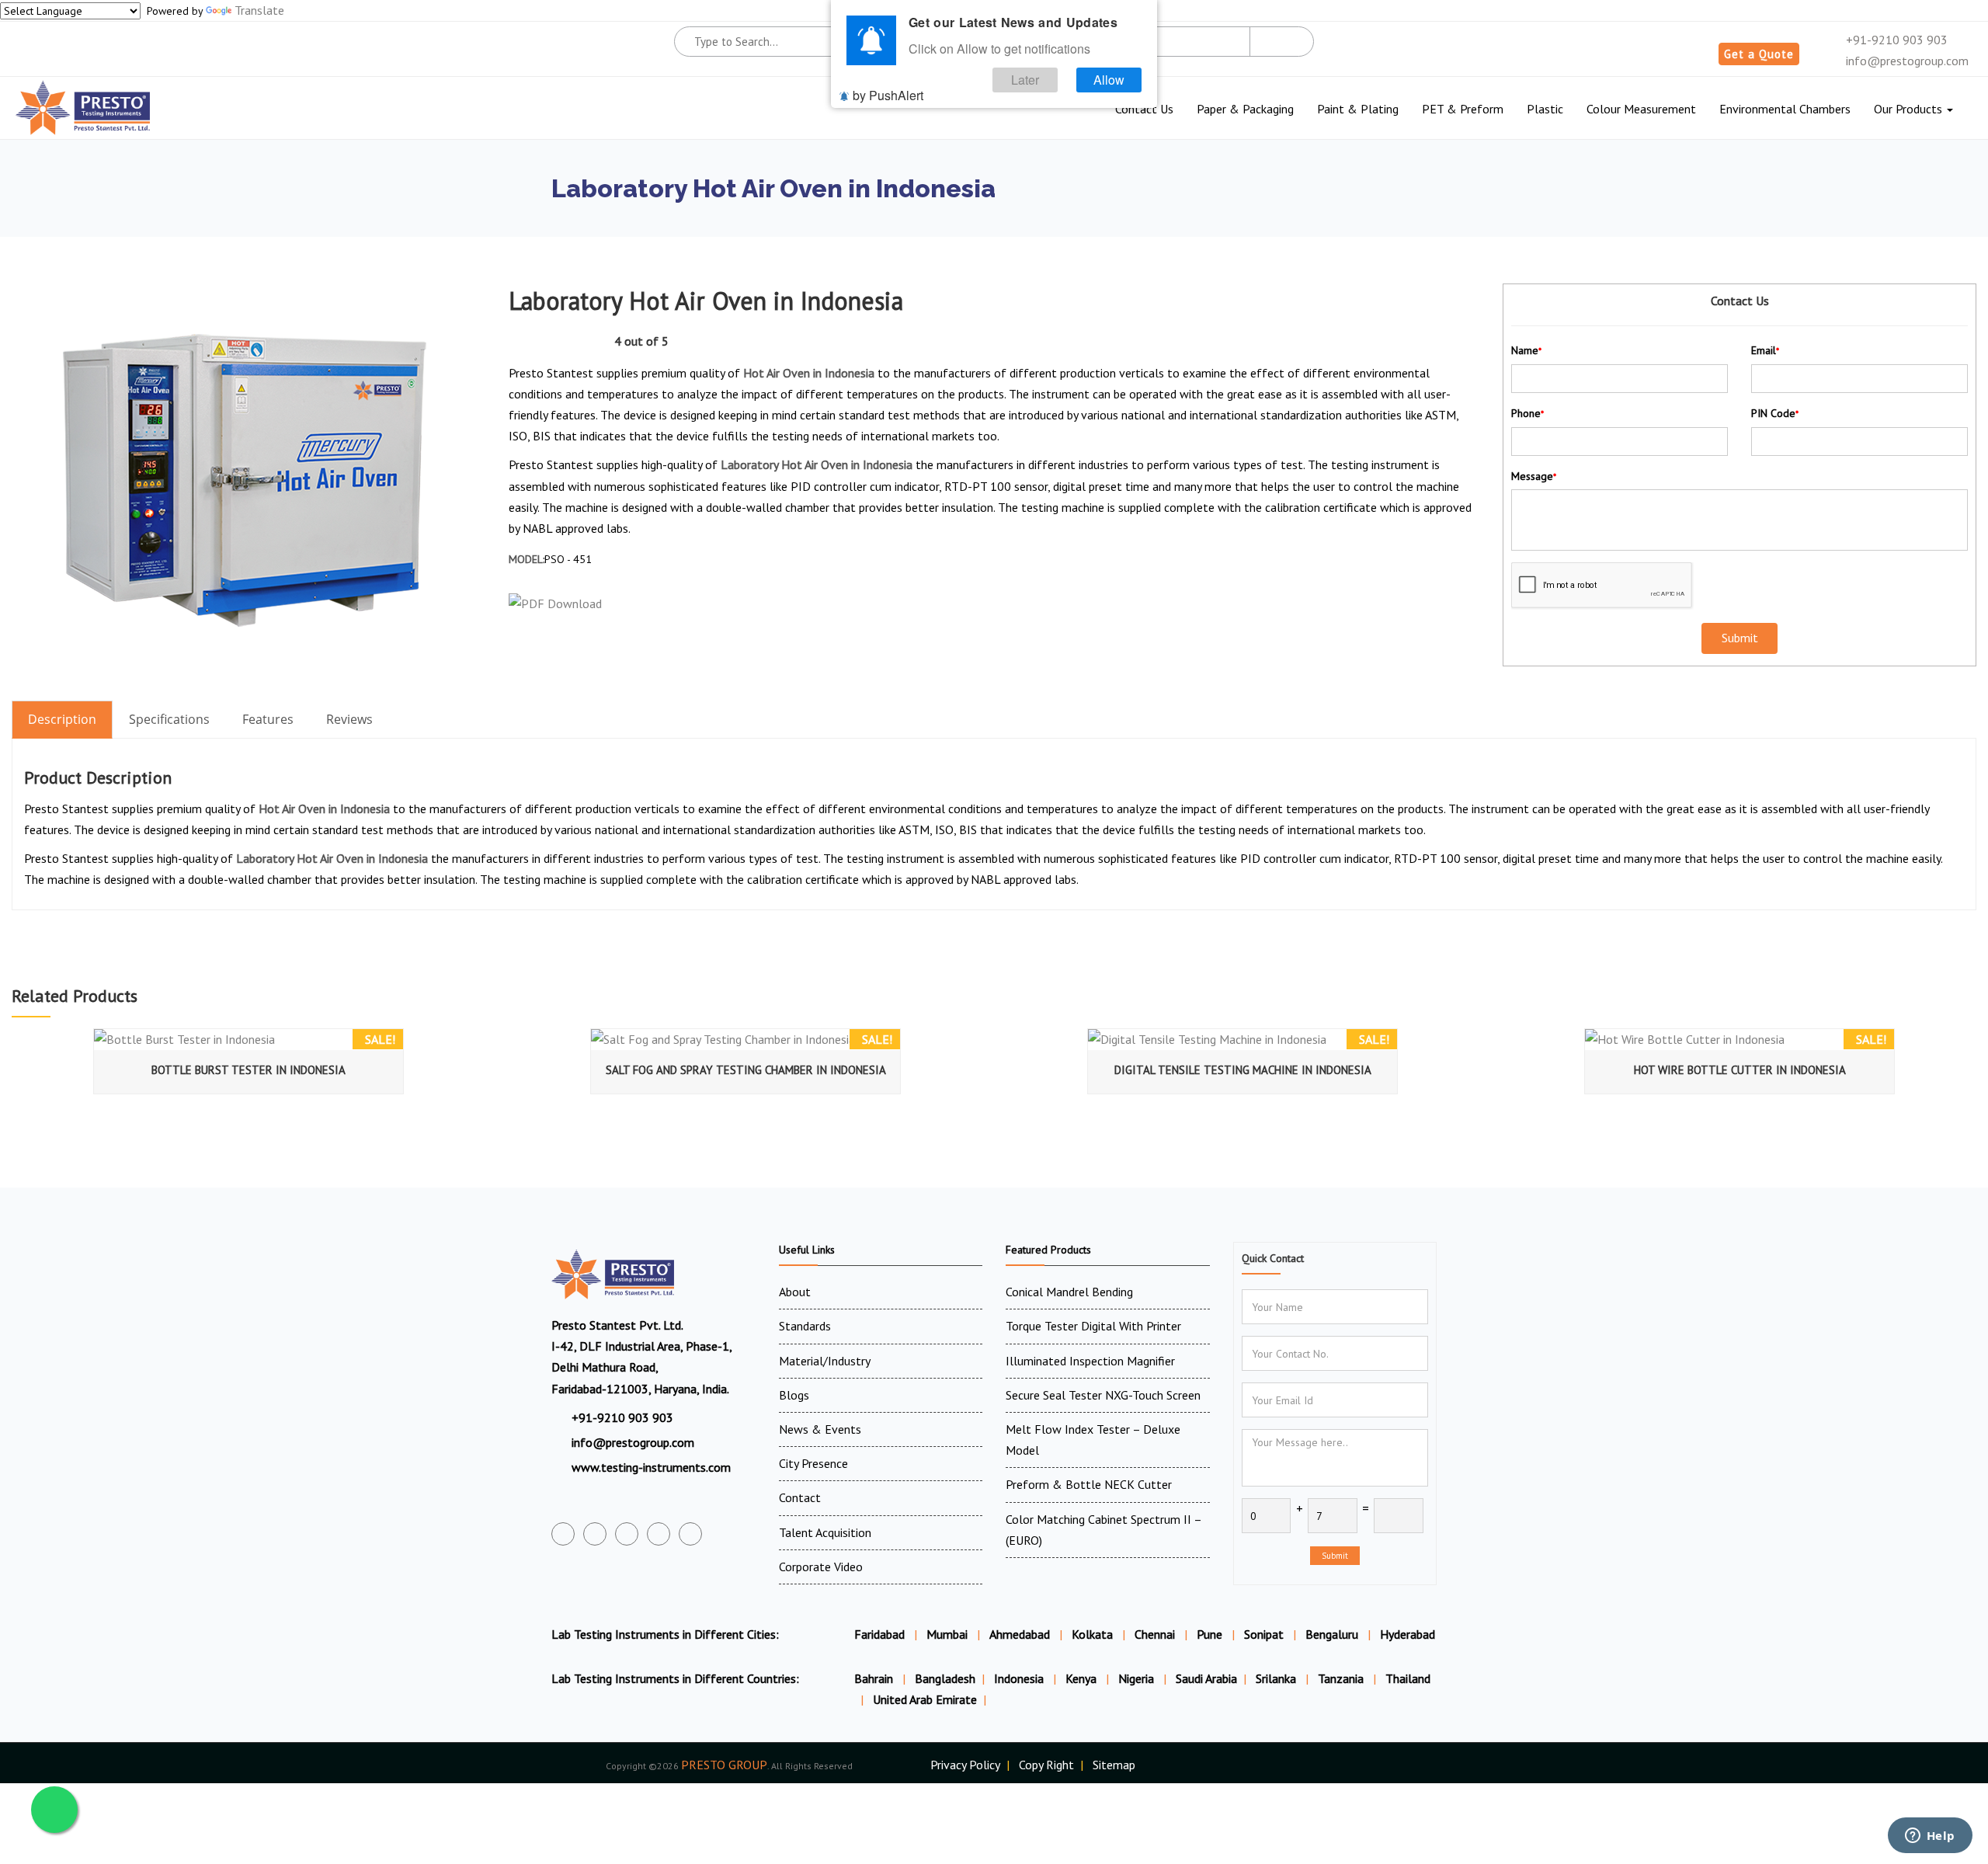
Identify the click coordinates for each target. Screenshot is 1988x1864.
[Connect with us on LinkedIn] (659, 1534)
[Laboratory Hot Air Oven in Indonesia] (245, 479)
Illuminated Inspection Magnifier (1090, 1361)
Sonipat (1264, 1634)
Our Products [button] (1910, 109)
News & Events (820, 1429)
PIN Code (1775, 413)
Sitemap (1114, 1765)
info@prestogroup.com (1906, 61)
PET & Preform (1463, 109)
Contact (800, 1497)
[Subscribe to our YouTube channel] (627, 1534)
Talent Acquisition (825, 1532)
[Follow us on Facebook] (563, 1534)
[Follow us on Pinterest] (690, 1534)
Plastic (1545, 109)
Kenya (1083, 1678)
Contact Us (1144, 109)
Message (1534, 476)
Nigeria (1138, 1678)
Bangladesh (945, 1678)
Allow (1109, 80)
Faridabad (879, 1634)
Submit (1335, 1556)
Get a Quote (1759, 54)
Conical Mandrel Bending (1069, 1292)
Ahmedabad (1020, 1634)
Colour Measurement (1641, 109)
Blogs (794, 1395)
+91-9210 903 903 (1895, 40)
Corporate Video (821, 1567)
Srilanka (1277, 1678)
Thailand (1408, 1678)
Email (1765, 350)
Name (1526, 350)
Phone (1527, 413)
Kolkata (1092, 1634)
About (795, 1292)
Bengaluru (1332, 1634)
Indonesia (1020, 1678)
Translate (259, 10)
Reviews (349, 719)
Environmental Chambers (1785, 109)
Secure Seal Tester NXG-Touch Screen (1103, 1395)
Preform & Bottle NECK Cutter (1089, 1484)
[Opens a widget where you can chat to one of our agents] (1930, 1837)
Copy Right (1046, 1765)
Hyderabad (1408, 1634)
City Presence (813, 1463)
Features (268, 719)
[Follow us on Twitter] (595, 1534)
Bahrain (875, 1678)
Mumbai (947, 1634)
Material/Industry (825, 1361)
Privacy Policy (965, 1765)
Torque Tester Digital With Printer (1093, 1326)
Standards (805, 1326)
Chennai (1155, 1634)
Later (1025, 80)
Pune (1209, 1634)
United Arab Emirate (925, 1699)
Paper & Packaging (1245, 109)
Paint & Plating (1358, 109)
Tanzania (1342, 1678)
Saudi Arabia (1206, 1678)
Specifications (169, 719)
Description (62, 719)
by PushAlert (888, 95)
